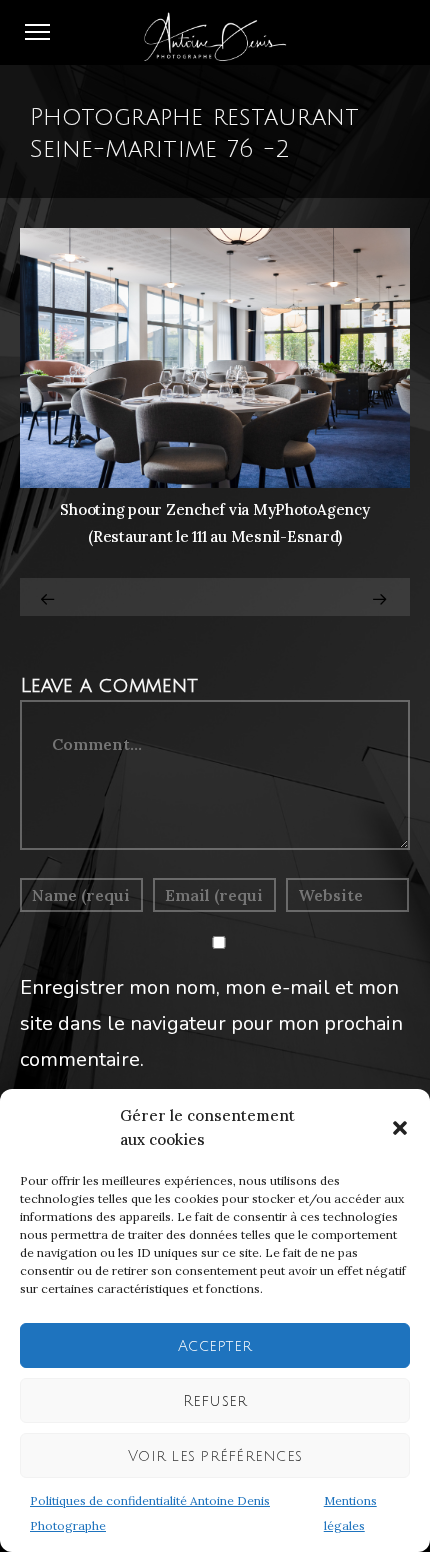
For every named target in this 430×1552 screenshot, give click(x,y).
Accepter (215, 1346)
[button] (400, 1128)
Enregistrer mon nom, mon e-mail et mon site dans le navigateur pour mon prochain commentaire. (211, 1023)
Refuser (215, 1401)
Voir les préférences (215, 1456)
